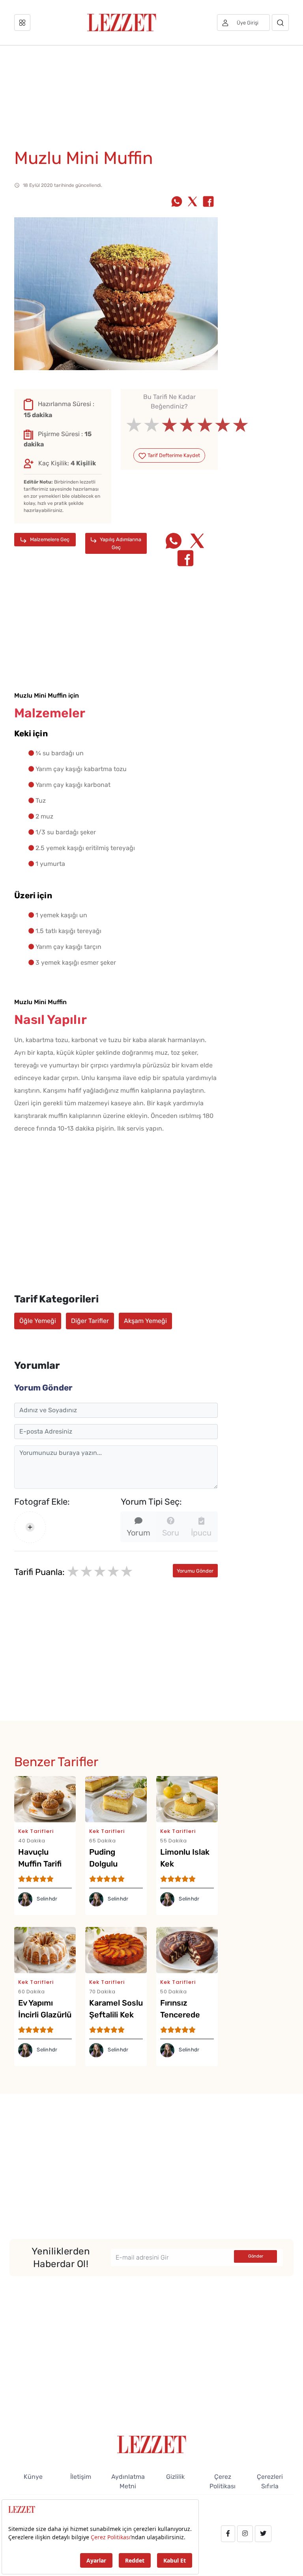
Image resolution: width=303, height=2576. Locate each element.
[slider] (169, 425)
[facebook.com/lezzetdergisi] (228, 2534)
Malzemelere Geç (49, 539)
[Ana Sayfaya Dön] (152, 2444)
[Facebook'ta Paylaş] (208, 202)
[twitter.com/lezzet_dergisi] (263, 2534)
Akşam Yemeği (145, 1321)
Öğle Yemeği (38, 1321)
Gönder (256, 2256)
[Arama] (280, 23)
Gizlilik (175, 2477)
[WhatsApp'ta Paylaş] (177, 202)
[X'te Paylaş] (193, 202)
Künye (33, 2477)
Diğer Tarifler (90, 1321)
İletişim (81, 2477)
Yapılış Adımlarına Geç (120, 543)
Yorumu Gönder (195, 1571)
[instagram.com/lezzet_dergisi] (245, 2534)
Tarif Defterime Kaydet (173, 455)
